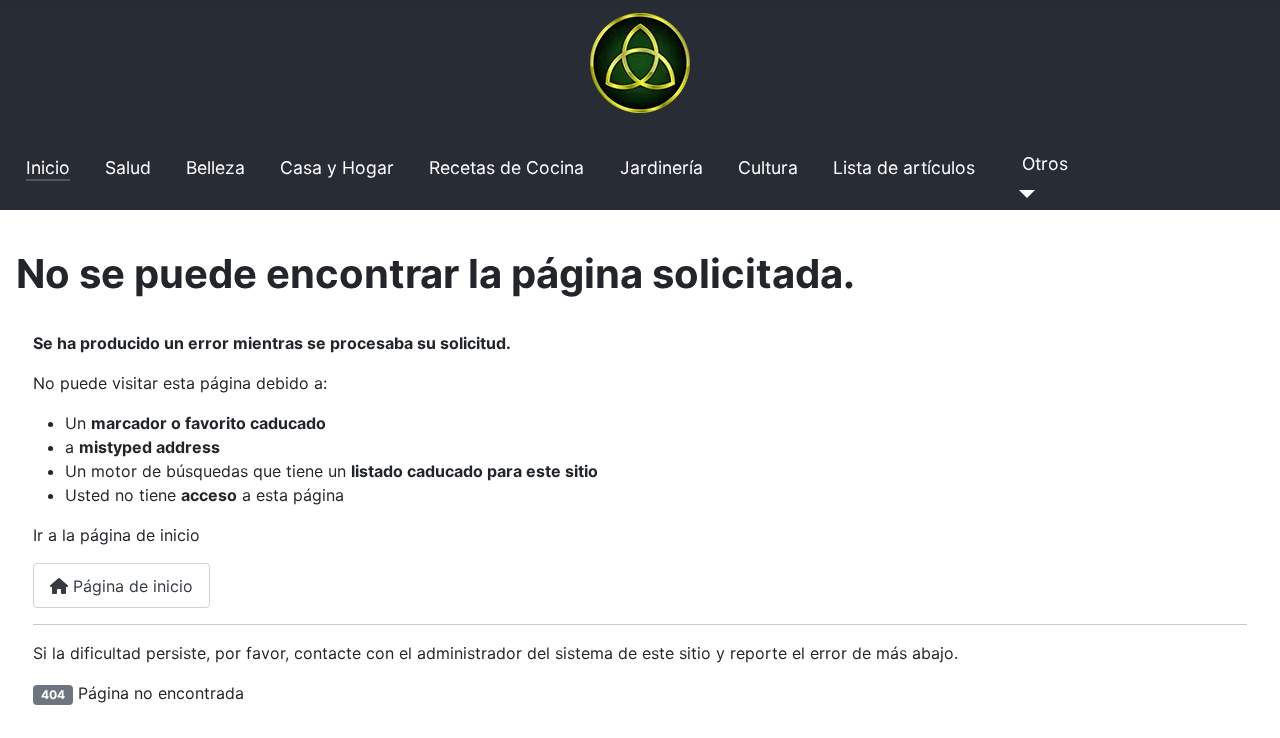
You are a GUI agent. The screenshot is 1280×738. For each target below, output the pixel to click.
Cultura (768, 167)
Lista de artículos (904, 167)
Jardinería (661, 167)
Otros (1045, 163)
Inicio (48, 167)
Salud (128, 167)
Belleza (215, 167)
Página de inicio (130, 586)
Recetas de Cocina (506, 167)
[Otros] (1022, 194)
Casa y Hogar (337, 167)
